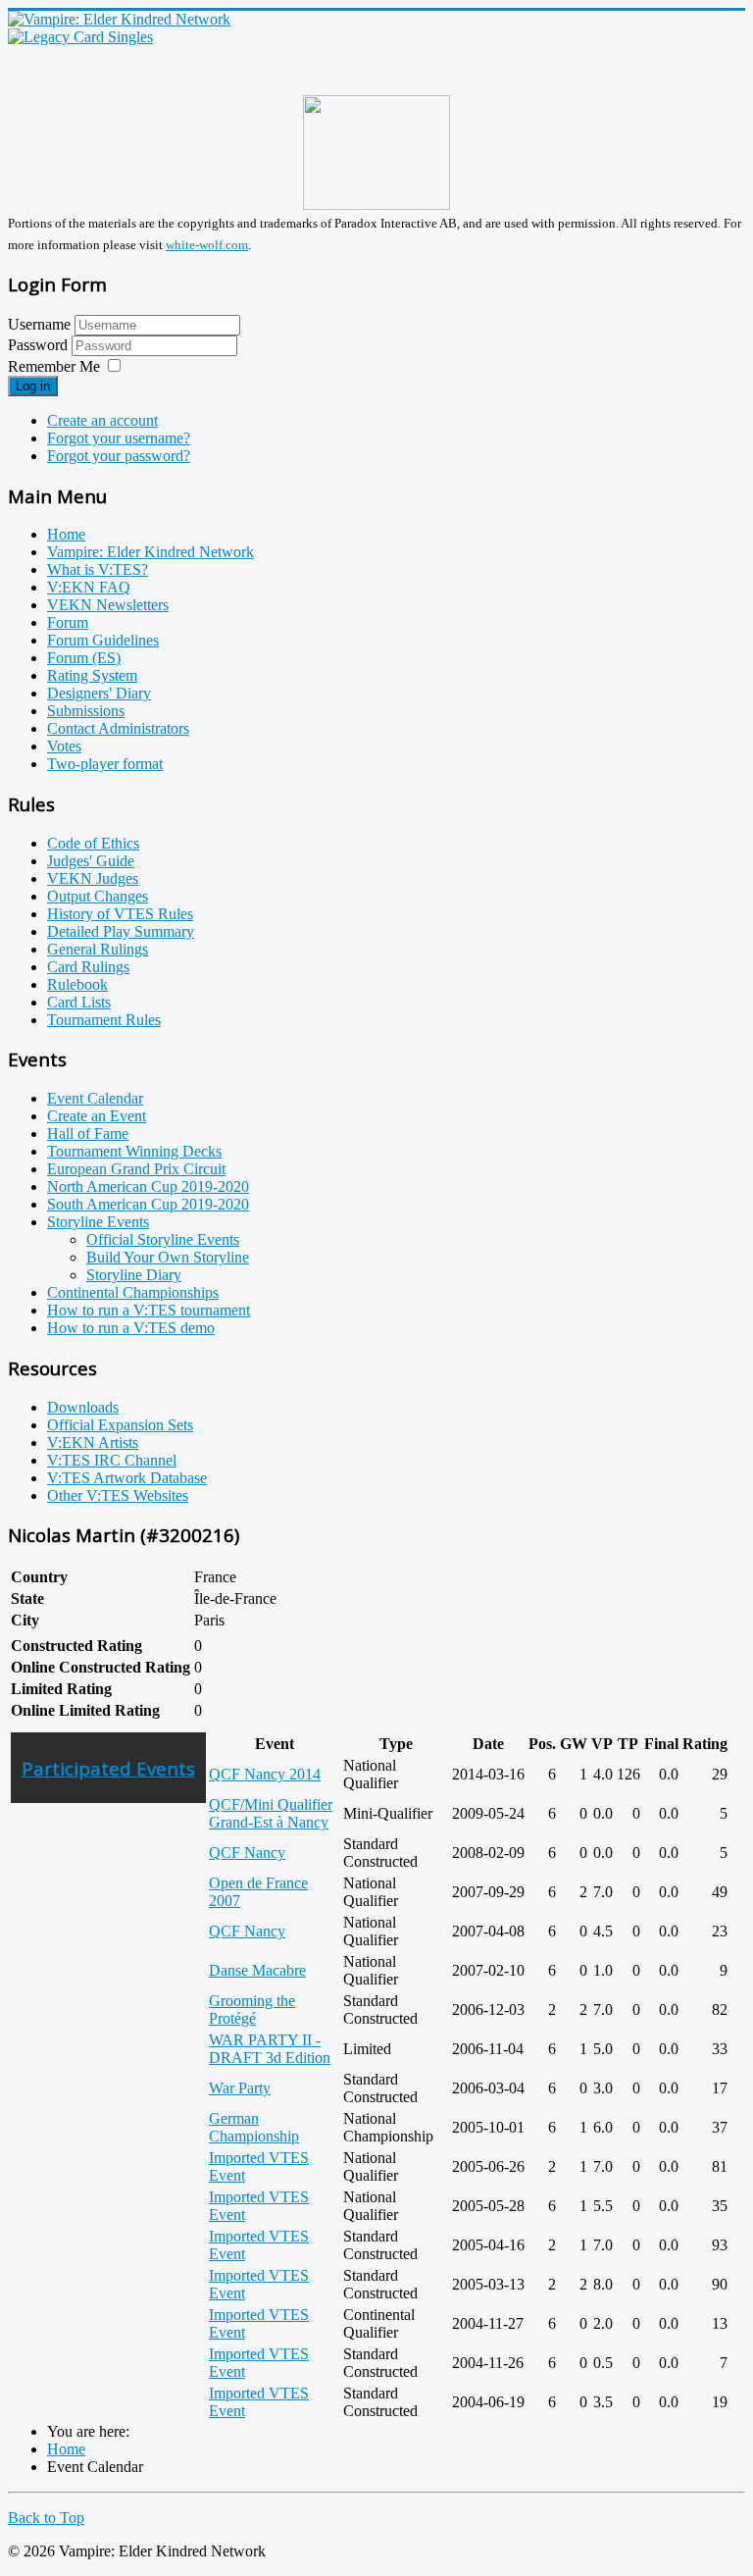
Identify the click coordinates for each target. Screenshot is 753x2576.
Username (39, 324)
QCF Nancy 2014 (265, 1774)
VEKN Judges (93, 878)
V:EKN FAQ (89, 587)
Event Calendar (95, 1098)
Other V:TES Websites (118, 1495)
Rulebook (77, 984)
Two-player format (105, 764)
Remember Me (54, 366)
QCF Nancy (247, 1853)
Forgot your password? (119, 456)
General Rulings (98, 949)
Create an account (102, 420)
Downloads (83, 1407)
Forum (68, 622)
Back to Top (46, 2518)
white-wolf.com (207, 245)
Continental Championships (133, 1292)
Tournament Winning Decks (134, 1151)
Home (66, 534)
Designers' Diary (99, 693)
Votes (64, 746)
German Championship (254, 2127)
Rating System (92, 675)
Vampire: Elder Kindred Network (151, 552)
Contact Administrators (118, 728)
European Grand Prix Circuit (136, 1169)
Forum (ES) (84, 658)
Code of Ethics (93, 843)
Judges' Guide (91, 861)
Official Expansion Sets (120, 1425)
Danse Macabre (257, 1970)
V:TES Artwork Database (127, 1478)
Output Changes (98, 896)
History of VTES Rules (120, 914)
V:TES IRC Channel (112, 1460)
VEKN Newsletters (108, 605)
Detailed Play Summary (121, 931)
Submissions (86, 711)
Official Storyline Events (163, 1239)
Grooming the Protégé (252, 2009)
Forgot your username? (119, 438)
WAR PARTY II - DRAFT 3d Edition (270, 2049)
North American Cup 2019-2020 (148, 1186)
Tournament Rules (104, 1020)
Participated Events (108, 1768)
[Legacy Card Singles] (80, 37)
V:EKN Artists (93, 1443)
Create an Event (97, 1116)
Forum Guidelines (103, 640)
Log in (33, 386)
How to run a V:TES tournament (149, 1310)
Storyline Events (98, 1222)
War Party (240, 2088)
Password (40, 345)
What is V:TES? (98, 569)
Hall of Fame (88, 1133)
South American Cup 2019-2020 (148, 1204)
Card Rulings (88, 967)
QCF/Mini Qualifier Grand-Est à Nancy (271, 1813)
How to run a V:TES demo (131, 1328)
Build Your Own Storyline (168, 1257)
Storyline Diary (134, 1275)
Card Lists (79, 1002)
